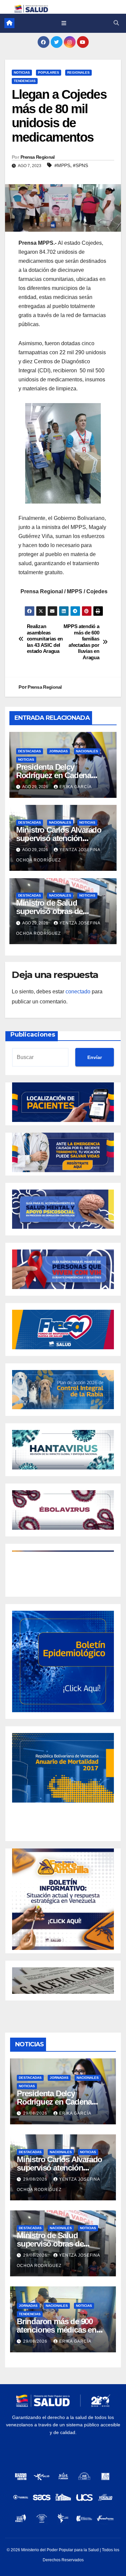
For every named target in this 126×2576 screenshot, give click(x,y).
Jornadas (58, 751)
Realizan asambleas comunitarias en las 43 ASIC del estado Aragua (45, 639)
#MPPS (62, 165)
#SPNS (80, 165)
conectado (78, 992)
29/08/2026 (36, 2113)
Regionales (78, 72)
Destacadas (30, 751)
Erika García (76, 787)
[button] (116, 23)
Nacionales (87, 751)
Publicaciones (33, 1035)
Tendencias (25, 81)
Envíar (95, 1057)
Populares (49, 72)
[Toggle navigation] (64, 23)
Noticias (22, 72)
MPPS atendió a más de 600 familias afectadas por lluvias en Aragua (81, 642)
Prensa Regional (38, 157)
